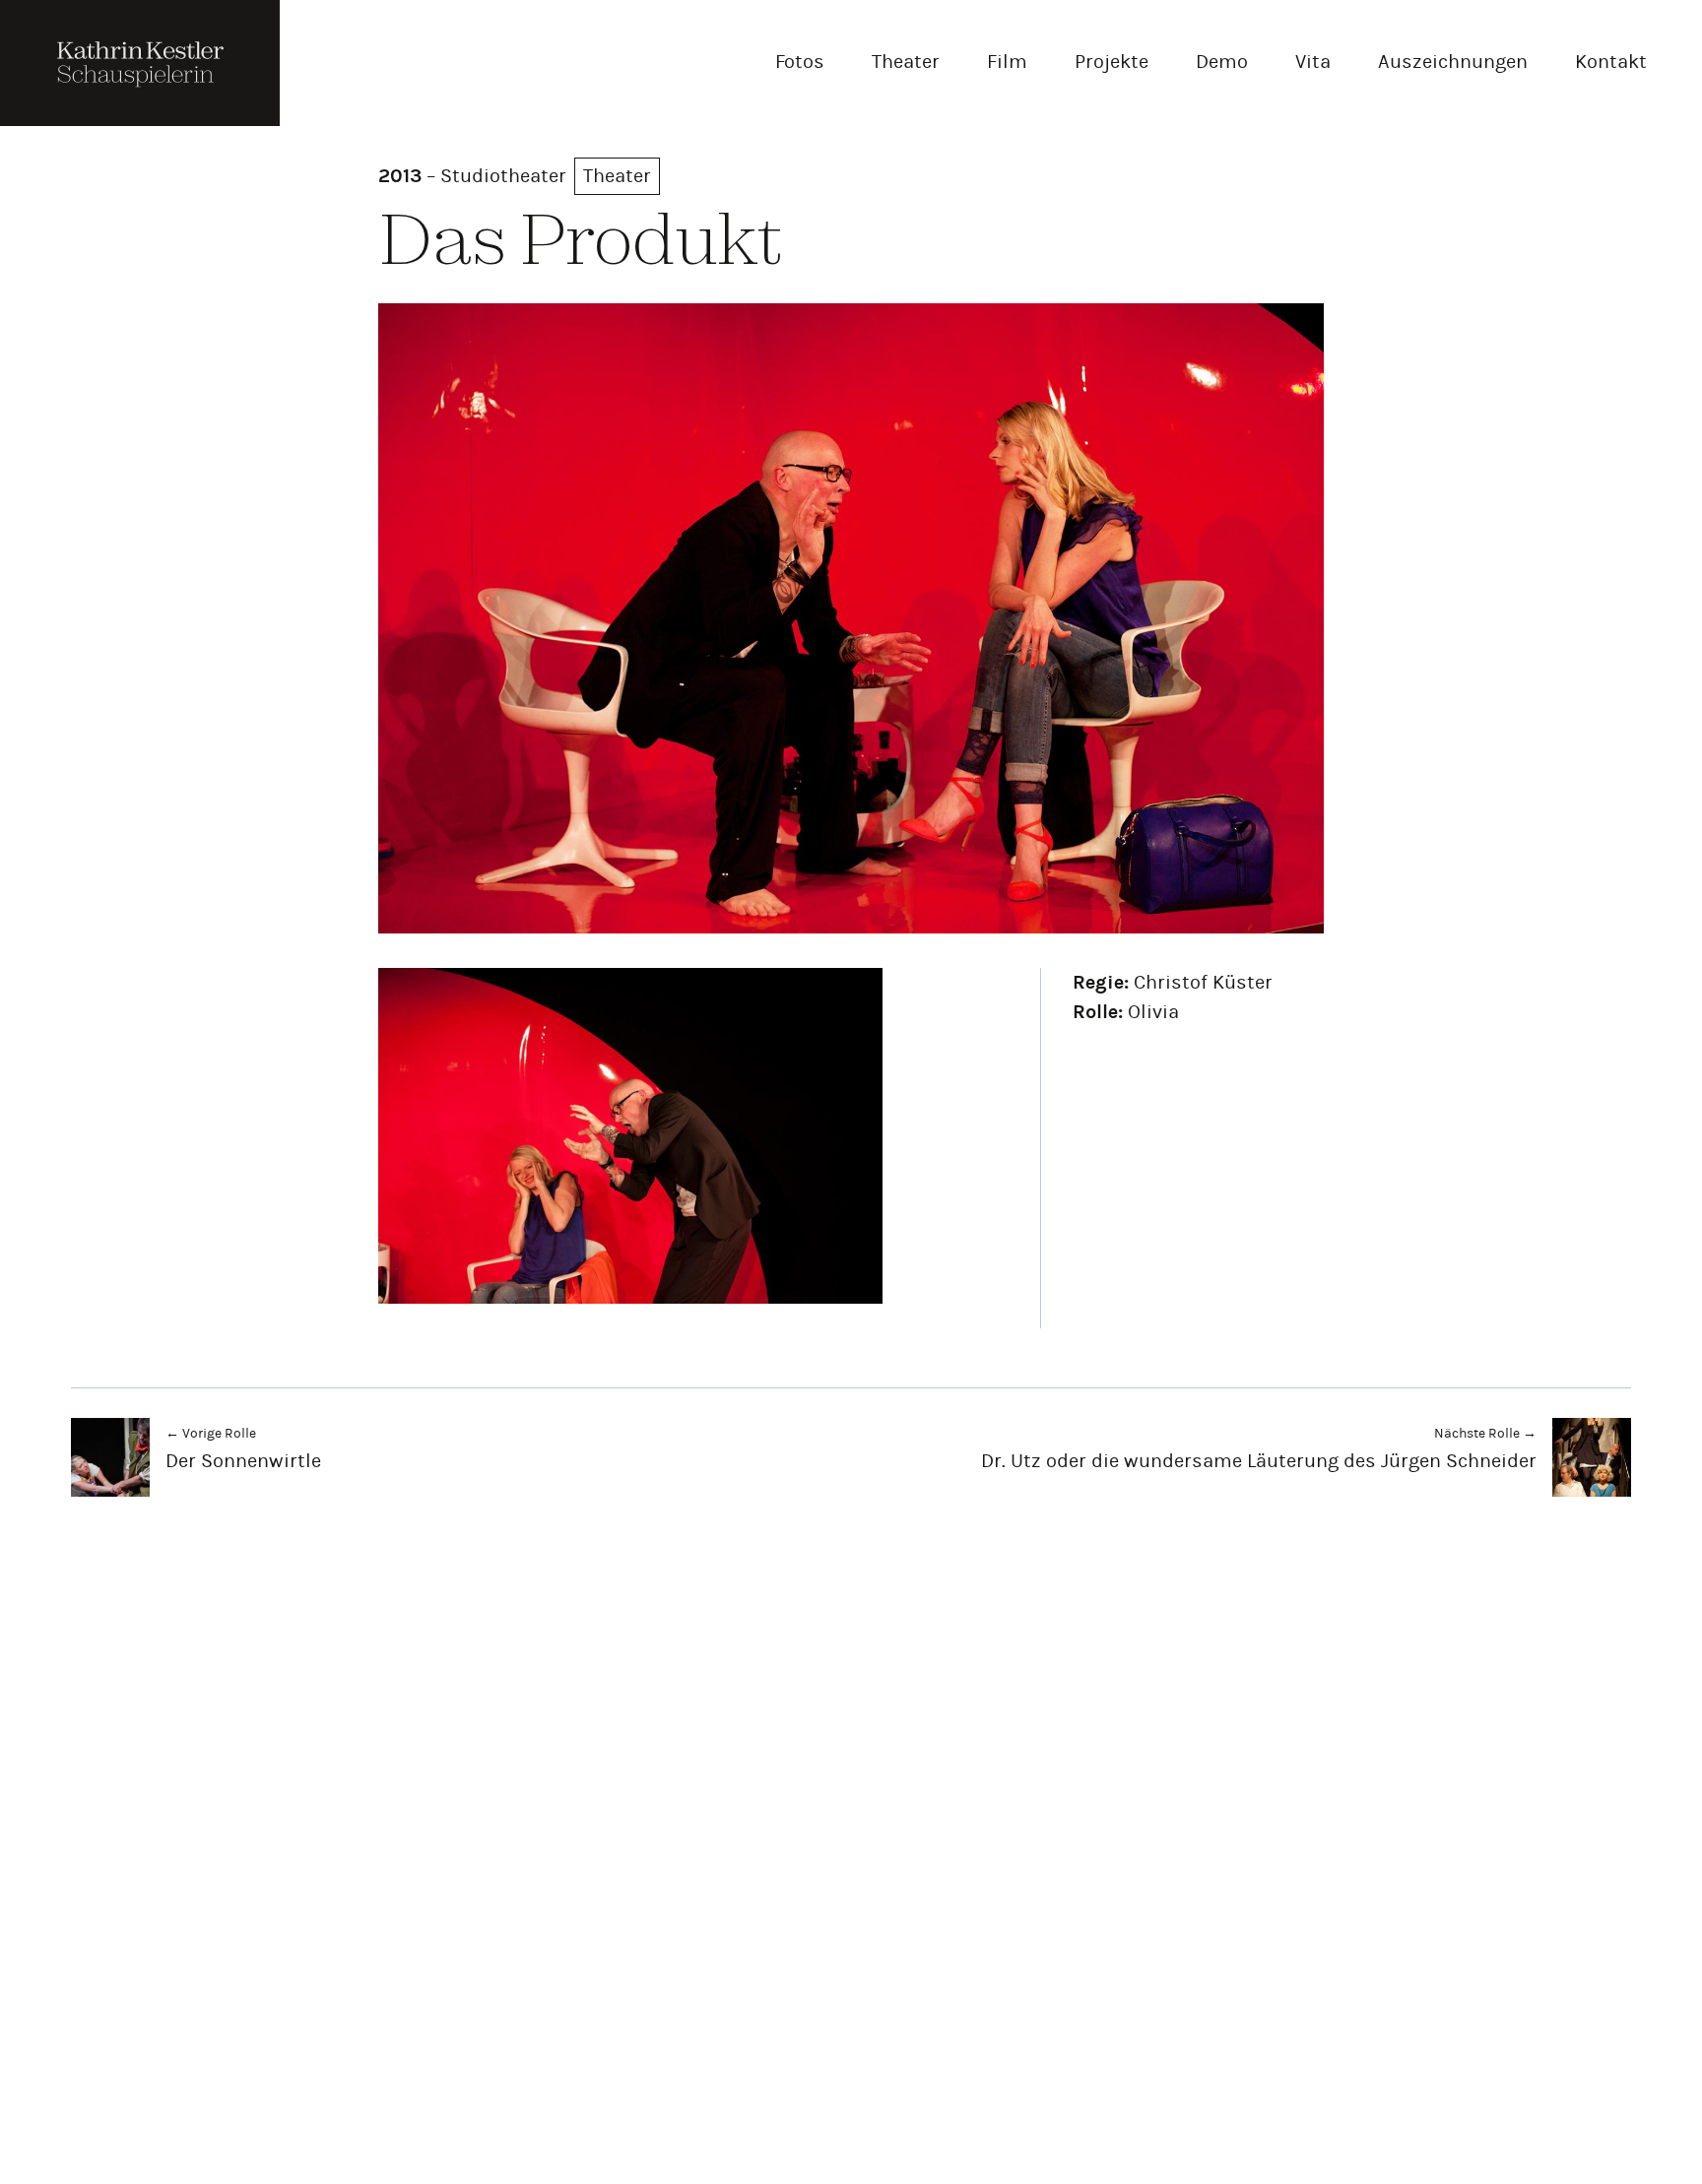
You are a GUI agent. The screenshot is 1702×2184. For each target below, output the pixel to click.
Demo (1222, 62)
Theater (906, 62)
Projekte (1112, 62)
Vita (1313, 62)
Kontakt (1611, 62)
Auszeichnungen (1453, 62)
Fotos (800, 62)
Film (1007, 62)
